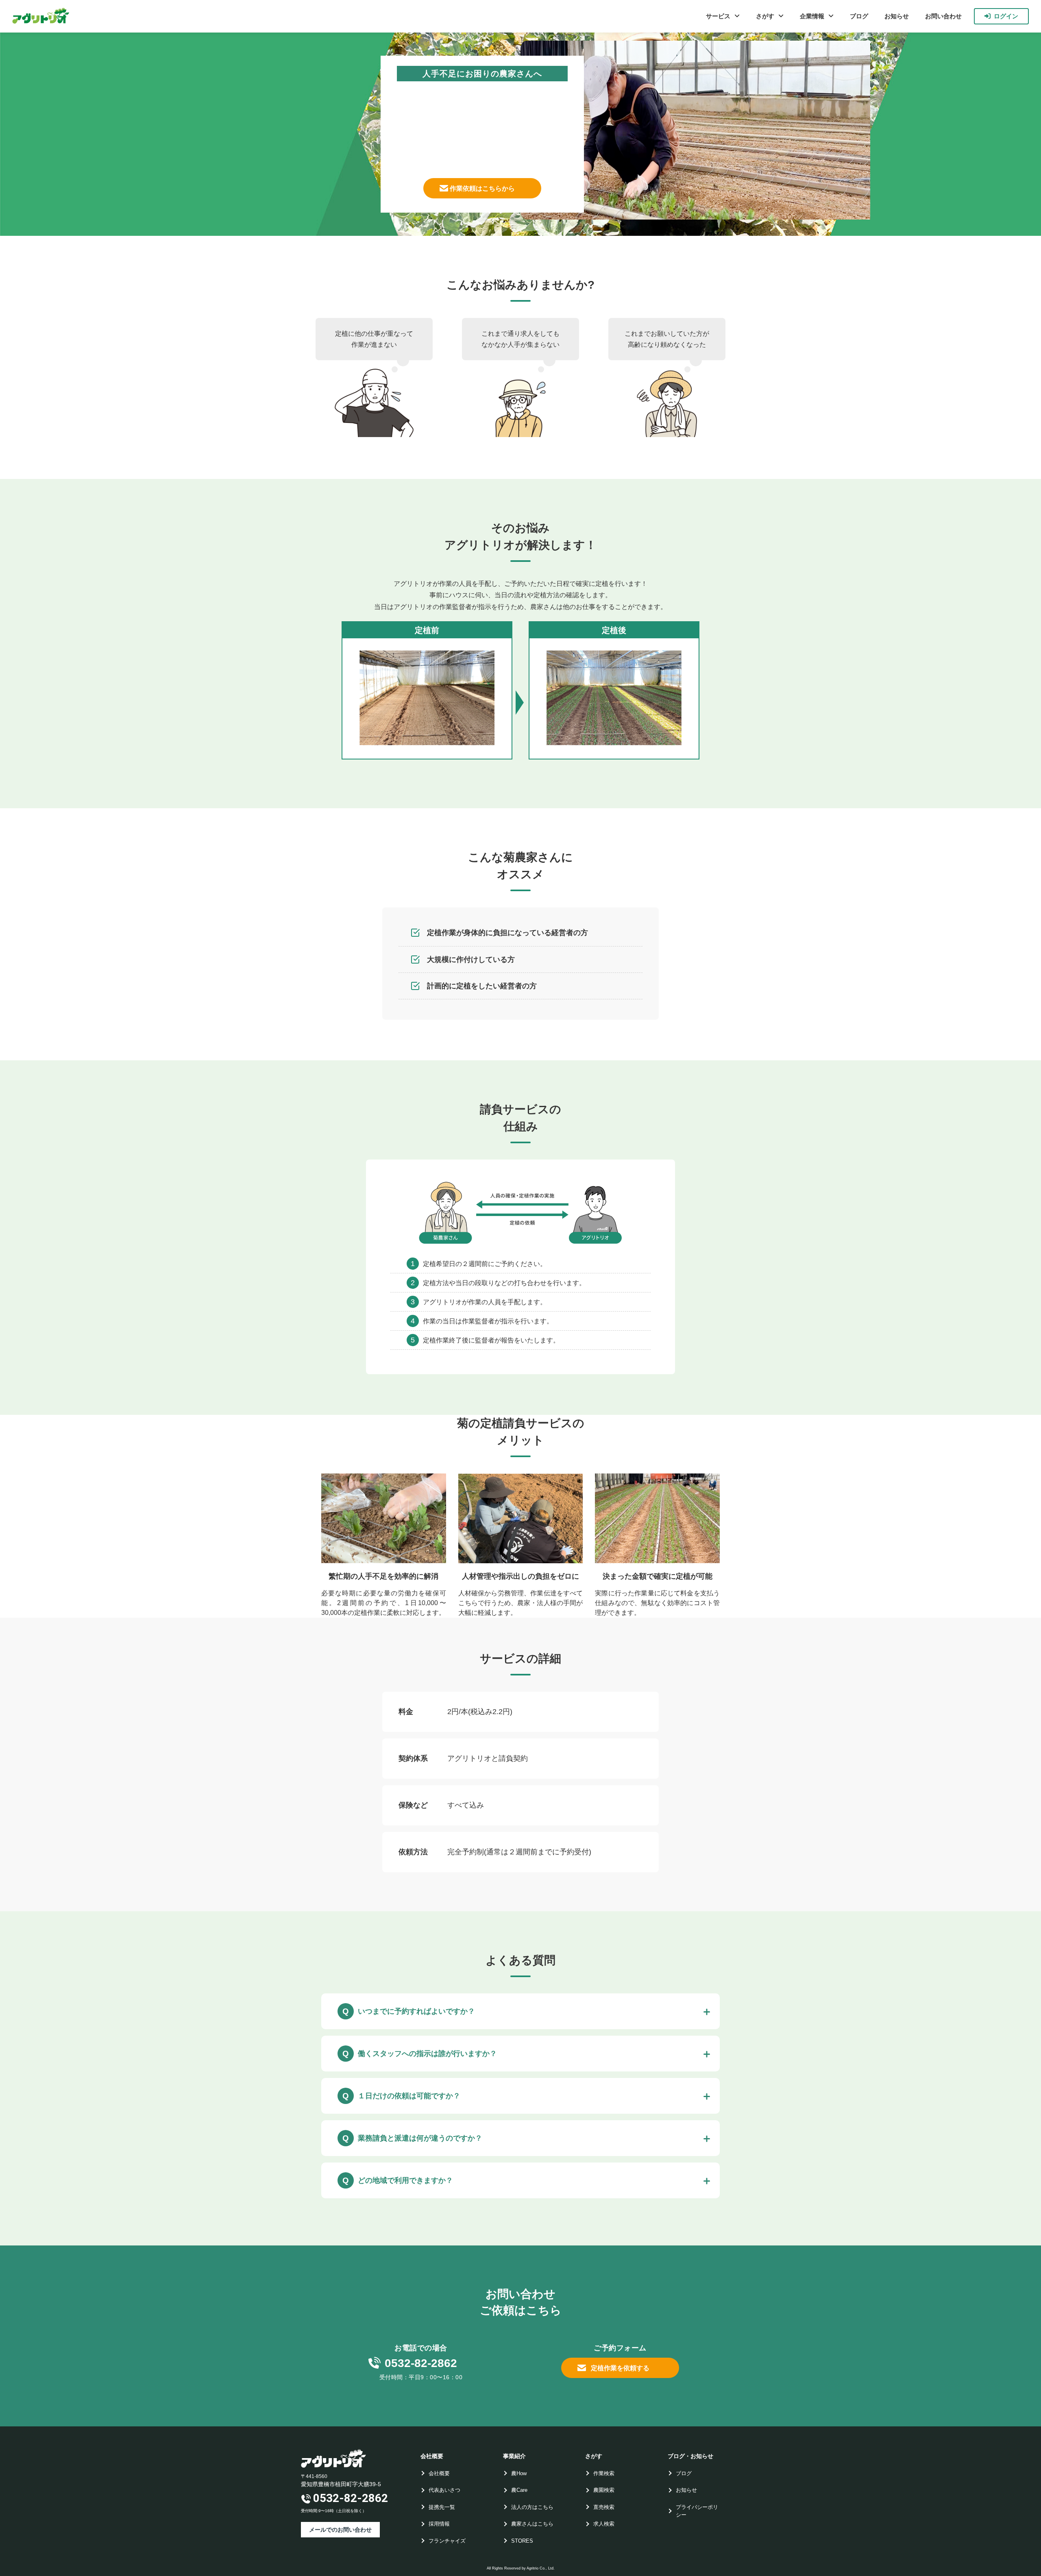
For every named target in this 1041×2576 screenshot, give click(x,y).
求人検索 (604, 2524)
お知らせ (897, 16)
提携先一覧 (442, 2507)
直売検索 (604, 2507)
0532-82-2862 (421, 2363)
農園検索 (604, 2490)
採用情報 (439, 2524)
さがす (765, 16)
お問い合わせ (943, 16)
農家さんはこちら (532, 2524)
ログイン (1006, 16)
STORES (522, 2541)
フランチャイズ (447, 2541)
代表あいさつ (444, 2490)
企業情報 (812, 16)
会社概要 (439, 2473)
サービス (718, 16)
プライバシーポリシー (697, 2511)
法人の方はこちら (532, 2507)
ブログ (859, 16)
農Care (519, 2490)
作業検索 (604, 2473)
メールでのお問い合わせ (340, 2530)
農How (519, 2473)
